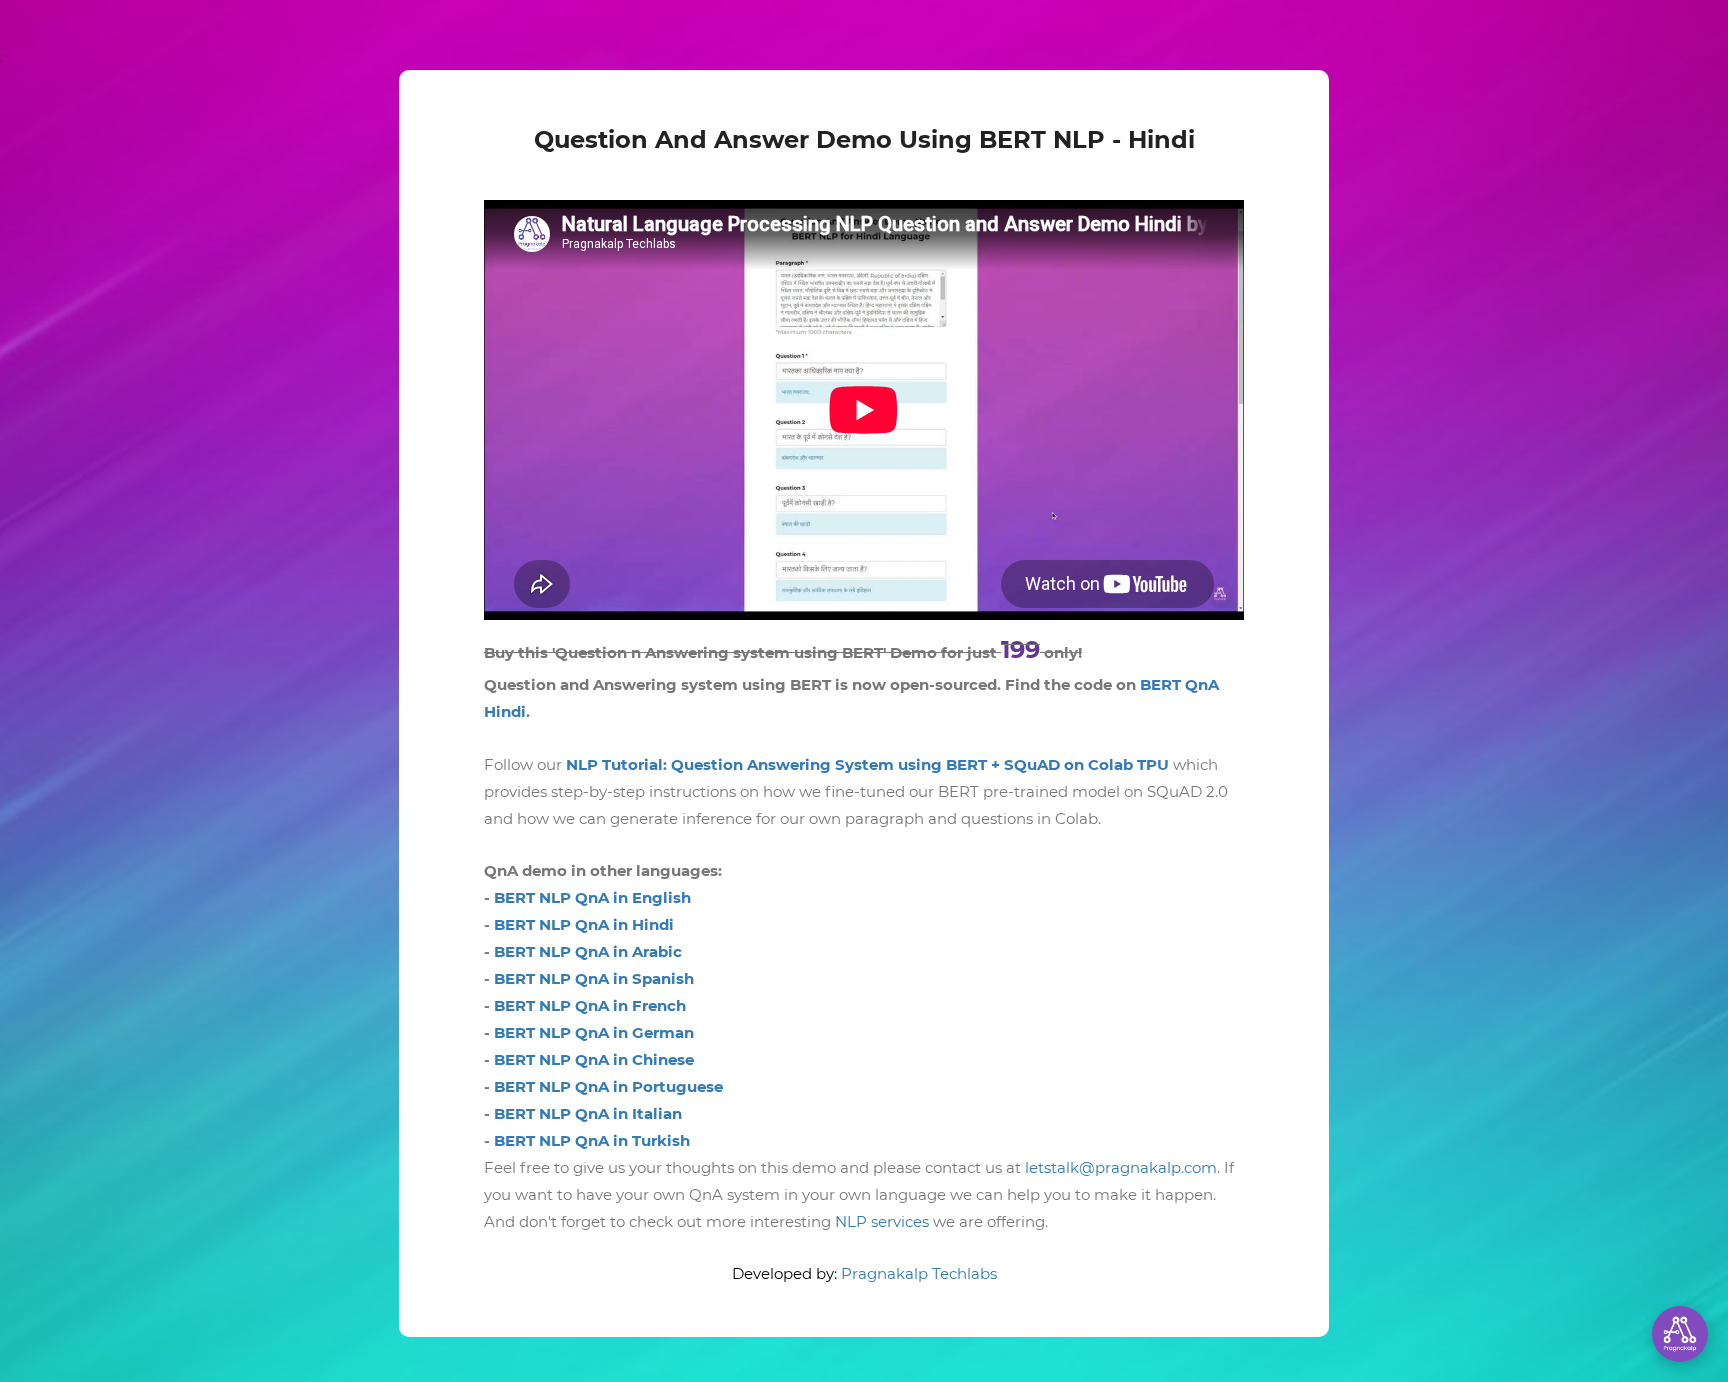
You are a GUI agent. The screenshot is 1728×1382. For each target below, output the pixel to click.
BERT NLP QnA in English (592, 897)
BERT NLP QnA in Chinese (594, 1059)
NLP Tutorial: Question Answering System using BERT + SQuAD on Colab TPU (867, 764)
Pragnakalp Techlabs (919, 1273)
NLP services (882, 1221)
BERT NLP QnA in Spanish (594, 978)
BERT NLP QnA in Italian (588, 1113)
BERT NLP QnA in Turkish (592, 1140)
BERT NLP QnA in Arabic (588, 951)
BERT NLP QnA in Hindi (584, 924)
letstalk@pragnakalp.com (1121, 1167)
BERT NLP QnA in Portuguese (608, 1086)
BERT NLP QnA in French (590, 1005)
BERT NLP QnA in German (594, 1032)
